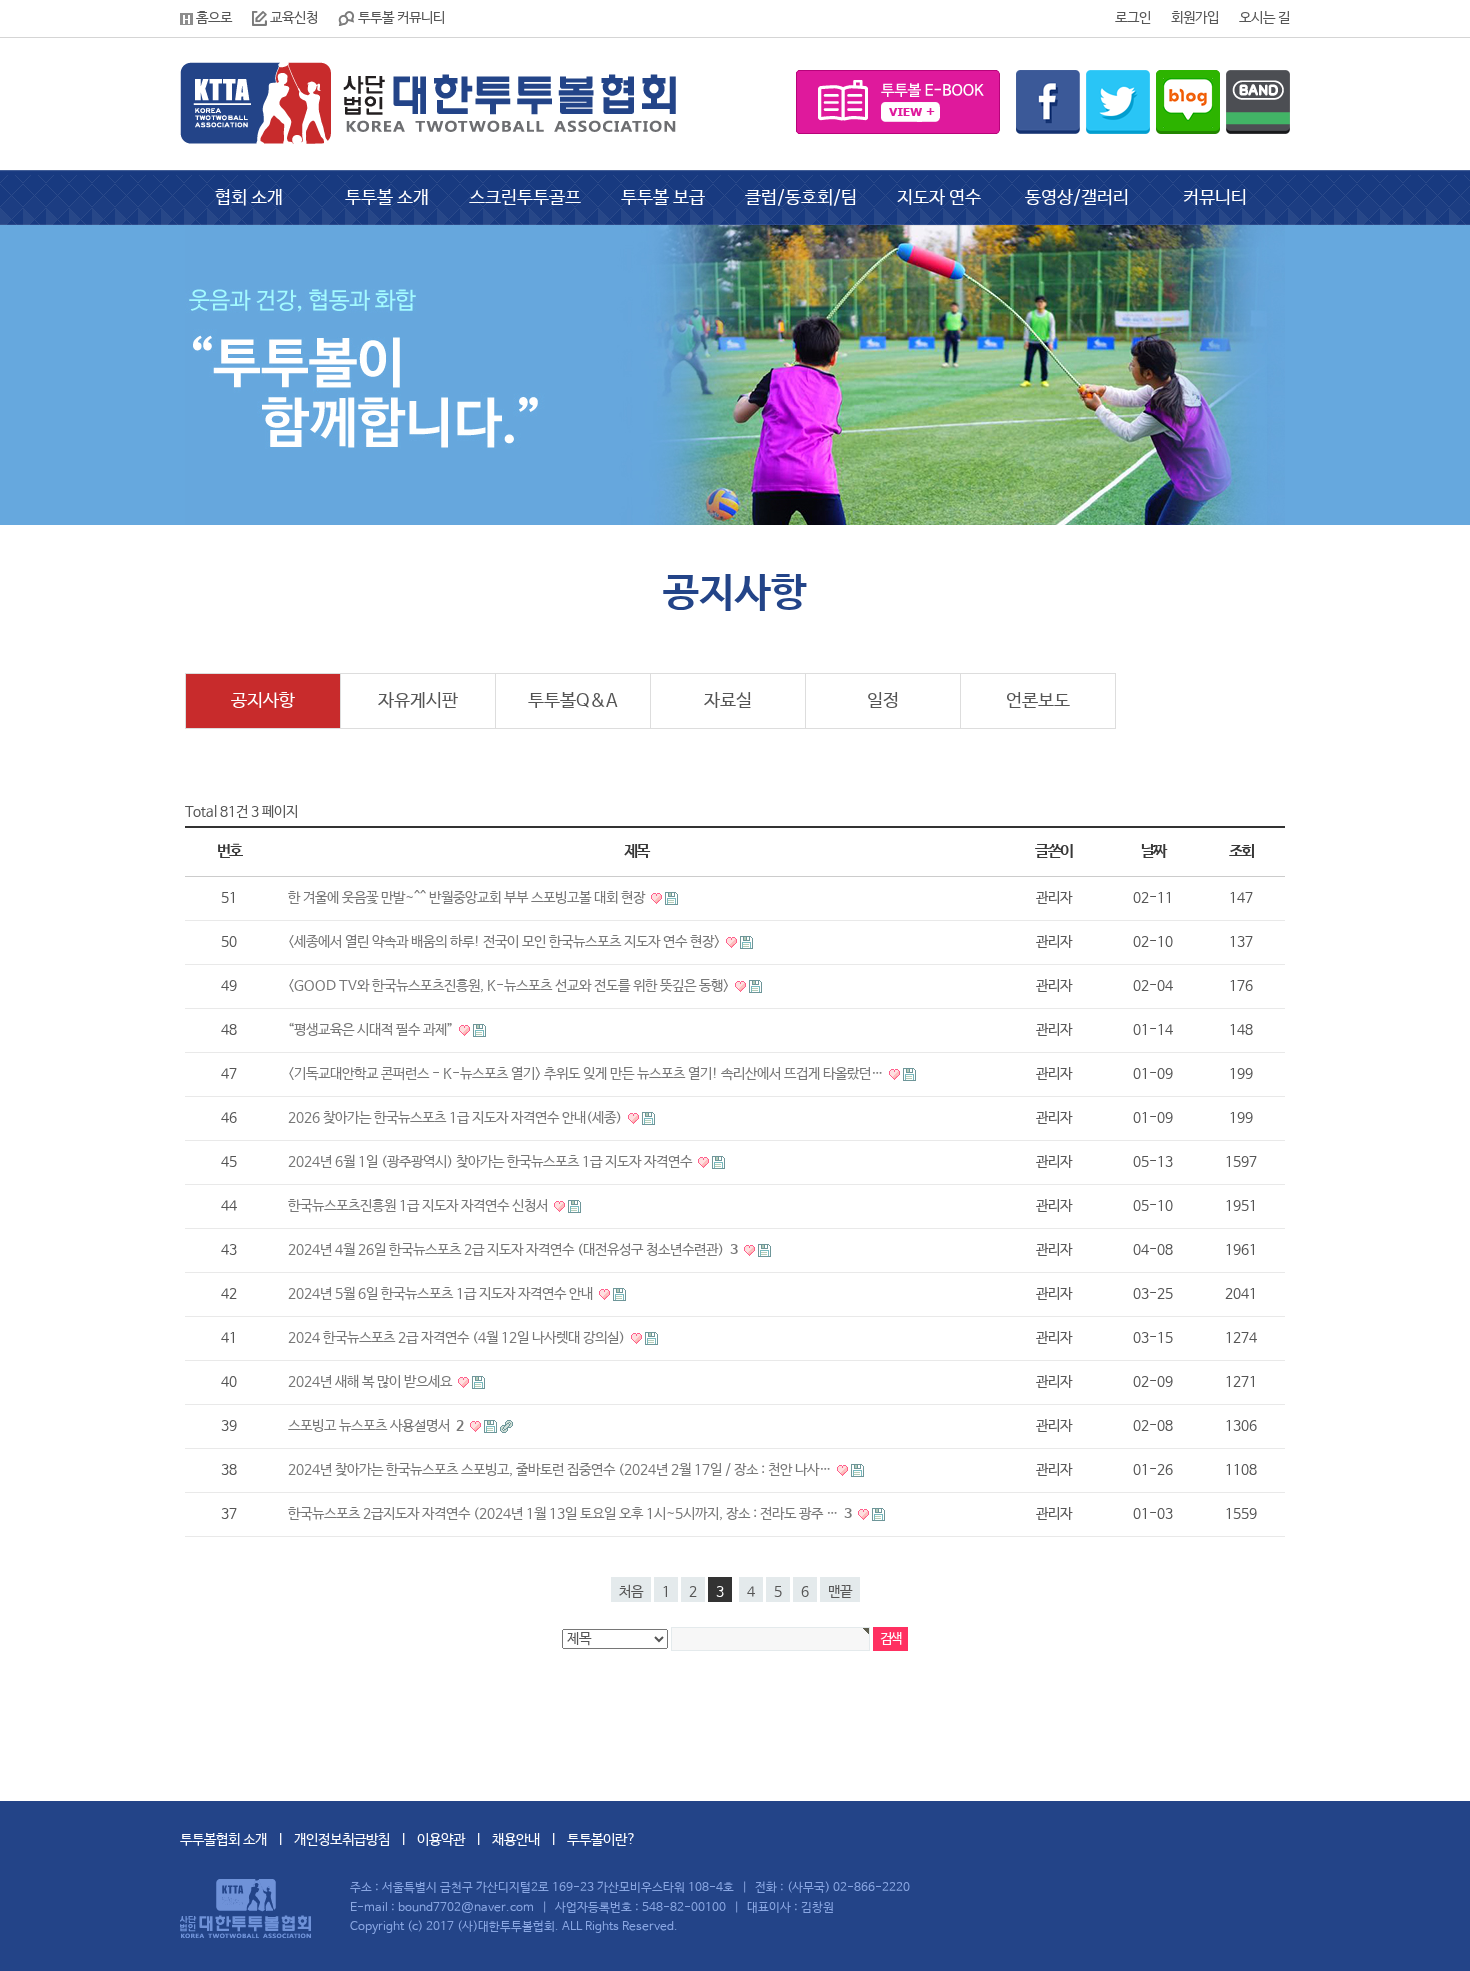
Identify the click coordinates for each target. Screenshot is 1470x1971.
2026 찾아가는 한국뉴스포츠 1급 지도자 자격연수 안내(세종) (456, 1118)
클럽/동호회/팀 (801, 198)
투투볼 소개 (387, 198)
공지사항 (263, 701)
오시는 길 (1264, 18)
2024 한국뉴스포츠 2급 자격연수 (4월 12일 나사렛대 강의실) (458, 1338)
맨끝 (840, 1592)
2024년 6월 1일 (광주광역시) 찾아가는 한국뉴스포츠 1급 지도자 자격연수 (491, 1162)
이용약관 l (454, 1840)
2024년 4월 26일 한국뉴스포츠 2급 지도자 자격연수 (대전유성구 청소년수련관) (513, 1250)
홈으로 (212, 18)
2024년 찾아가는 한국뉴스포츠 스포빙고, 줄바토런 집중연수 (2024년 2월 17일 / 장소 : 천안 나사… (561, 1470)
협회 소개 (249, 198)
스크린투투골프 (525, 198)
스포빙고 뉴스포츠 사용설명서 (376, 1426)
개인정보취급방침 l (355, 1840)
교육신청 (292, 18)
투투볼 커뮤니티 (400, 18)
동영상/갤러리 (1077, 198)
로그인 (1133, 18)
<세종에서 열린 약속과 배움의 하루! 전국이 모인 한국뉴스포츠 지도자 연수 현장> (505, 942)
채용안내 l (529, 1840)
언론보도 (1038, 701)
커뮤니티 (1215, 198)
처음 (631, 1592)
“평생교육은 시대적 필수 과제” (372, 1030)
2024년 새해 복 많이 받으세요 (371, 1382)
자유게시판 (418, 701)
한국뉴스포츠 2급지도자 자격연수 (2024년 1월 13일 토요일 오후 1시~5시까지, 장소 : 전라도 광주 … (570, 1514)
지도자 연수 (939, 198)
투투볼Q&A (573, 701)
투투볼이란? (601, 1840)
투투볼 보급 (663, 198)
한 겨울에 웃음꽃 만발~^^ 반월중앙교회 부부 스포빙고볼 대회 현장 (468, 898)
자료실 (728, 701)
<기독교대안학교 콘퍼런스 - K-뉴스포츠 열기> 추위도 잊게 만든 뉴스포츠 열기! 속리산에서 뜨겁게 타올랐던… (587, 1074)
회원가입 (1195, 18)
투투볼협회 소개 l (237, 1840)
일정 (883, 701)
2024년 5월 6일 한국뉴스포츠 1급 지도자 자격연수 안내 (442, 1294)
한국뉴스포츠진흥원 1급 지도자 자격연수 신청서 (419, 1206)
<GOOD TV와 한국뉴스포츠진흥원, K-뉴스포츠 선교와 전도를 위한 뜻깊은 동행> (510, 986)
